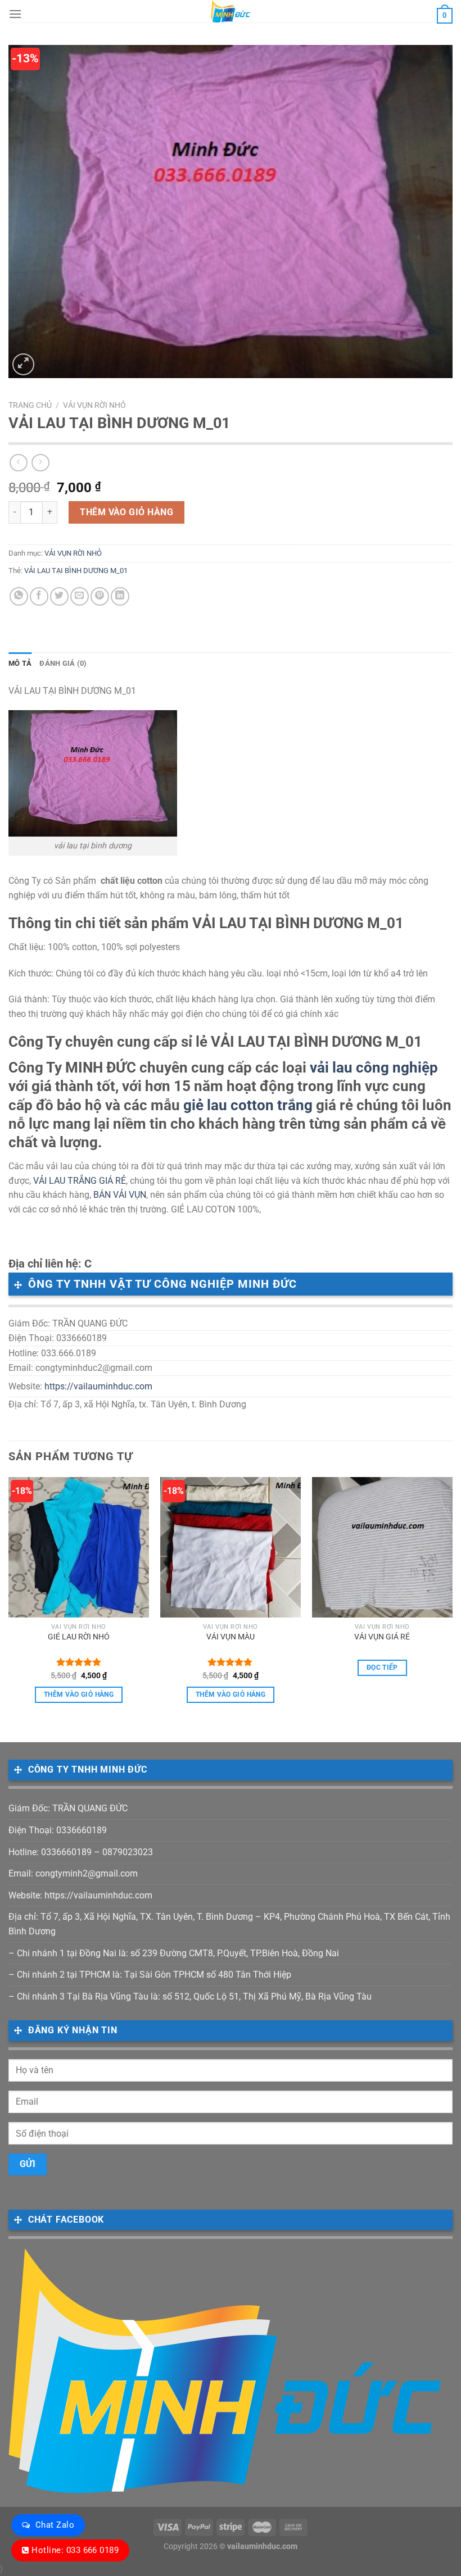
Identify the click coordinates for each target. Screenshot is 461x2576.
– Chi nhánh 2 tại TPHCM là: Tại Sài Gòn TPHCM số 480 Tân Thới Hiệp (150, 1975)
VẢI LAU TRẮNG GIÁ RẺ (80, 1181)
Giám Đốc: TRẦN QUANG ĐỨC (68, 1808)
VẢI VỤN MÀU (231, 1637)
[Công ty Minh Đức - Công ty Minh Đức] (231, 11)
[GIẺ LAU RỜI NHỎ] (79, 1547)
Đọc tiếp (382, 1668)
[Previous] (9, 1600)
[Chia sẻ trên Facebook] (39, 596)
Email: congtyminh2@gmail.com (73, 1873)
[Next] (452, 1600)
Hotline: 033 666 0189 (75, 2550)
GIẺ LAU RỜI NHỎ (79, 1637)
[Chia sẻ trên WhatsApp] (19, 596)
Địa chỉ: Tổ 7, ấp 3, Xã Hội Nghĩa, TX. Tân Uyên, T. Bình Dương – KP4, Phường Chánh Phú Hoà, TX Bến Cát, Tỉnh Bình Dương (229, 1924)
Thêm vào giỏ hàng (126, 512)
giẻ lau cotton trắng (248, 1105)
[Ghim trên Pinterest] (100, 596)
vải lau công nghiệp (374, 1067)
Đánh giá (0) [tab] (63, 663)
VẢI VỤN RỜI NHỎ (94, 405)
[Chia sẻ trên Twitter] (59, 596)
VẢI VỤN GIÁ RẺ (382, 1637)
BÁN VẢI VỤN (120, 1195)
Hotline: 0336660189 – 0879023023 (81, 1852)
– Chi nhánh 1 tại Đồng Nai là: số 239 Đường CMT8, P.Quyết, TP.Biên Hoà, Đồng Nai (174, 1953)
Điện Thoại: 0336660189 (58, 1830)
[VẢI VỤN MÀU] (231, 1547)
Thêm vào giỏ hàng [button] (79, 1694)
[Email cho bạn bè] (80, 596)
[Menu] (15, 14)
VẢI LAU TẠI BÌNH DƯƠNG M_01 (76, 571)
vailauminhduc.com (262, 2547)
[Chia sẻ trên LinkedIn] (120, 596)
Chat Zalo (55, 2525)
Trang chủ (30, 405)
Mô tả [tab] (20, 663)
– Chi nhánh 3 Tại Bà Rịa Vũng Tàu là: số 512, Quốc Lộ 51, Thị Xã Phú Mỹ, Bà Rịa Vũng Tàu (190, 1996)
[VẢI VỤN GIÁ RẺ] (382, 1547)
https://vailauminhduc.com (98, 1386)
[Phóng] (23, 364)
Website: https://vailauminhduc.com (80, 1895)
